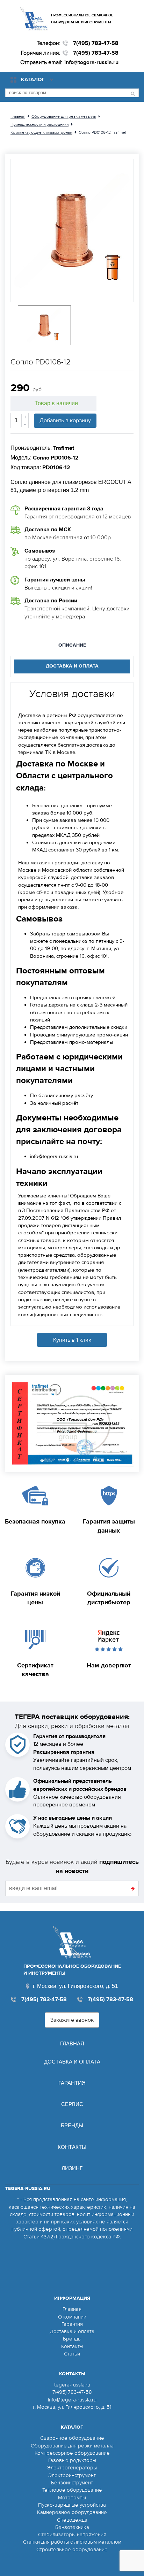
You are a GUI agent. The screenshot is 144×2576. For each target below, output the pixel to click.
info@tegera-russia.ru (91, 62)
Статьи (72, 2354)
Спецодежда (72, 2520)
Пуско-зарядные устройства (72, 2505)
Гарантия (72, 2083)
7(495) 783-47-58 (96, 43)
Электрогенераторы (72, 2468)
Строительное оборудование (72, 2550)
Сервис (72, 2104)
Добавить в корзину (65, 421)
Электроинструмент (72, 2475)
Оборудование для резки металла (72, 2446)
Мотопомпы (72, 2498)
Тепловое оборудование (72, 2490)
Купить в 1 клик (72, 1340)
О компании (72, 2317)
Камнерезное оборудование (72, 2512)
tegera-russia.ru (72, 2385)
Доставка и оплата (72, 2062)
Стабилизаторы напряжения (72, 2535)
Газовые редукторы (72, 2460)
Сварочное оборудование (72, 2438)
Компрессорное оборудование (72, 2453)
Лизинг (72, 2168)
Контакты (72, 2147)
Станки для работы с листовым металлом (72, 2542)
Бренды (72, 2125)
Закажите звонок (72, 2020)
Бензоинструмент (72, 2483)
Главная (72, 2043)
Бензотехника (72, 2527)
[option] (72, 230)
